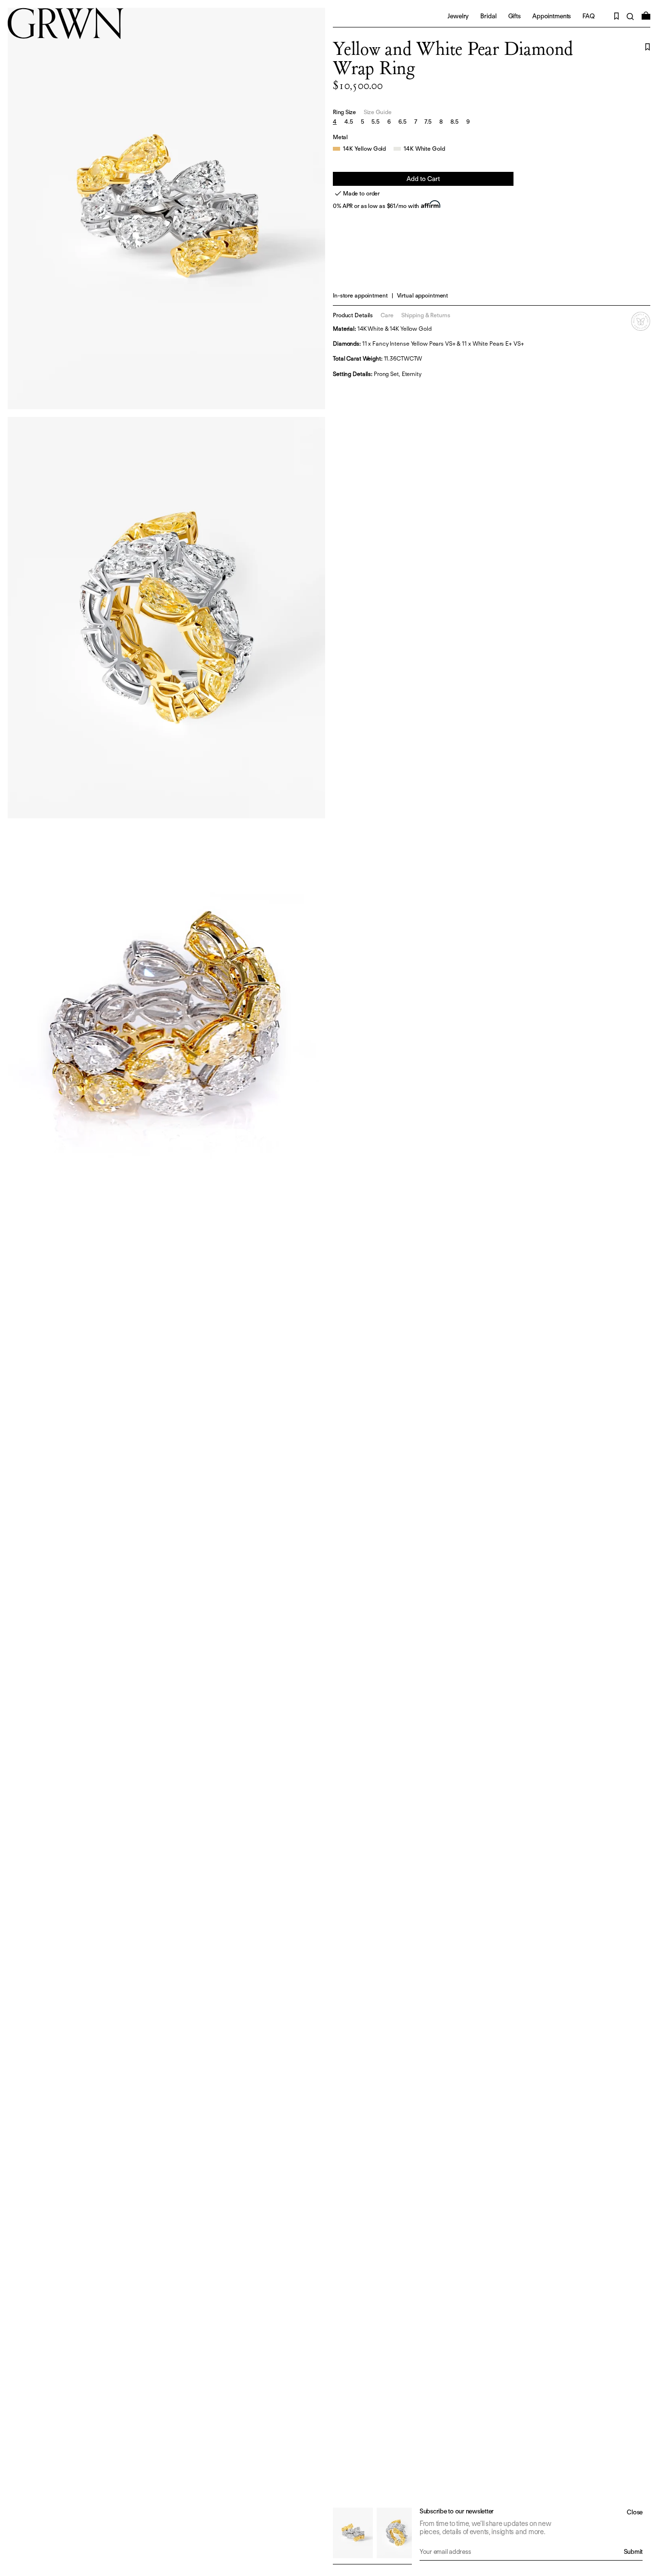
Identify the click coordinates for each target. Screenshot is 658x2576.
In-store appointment (360, 295)
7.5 (428, 122)
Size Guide (378, 112)
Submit (633, 2552)
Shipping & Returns (426, 315)
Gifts (514, 16)
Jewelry (458, 16)
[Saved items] (617, 16)
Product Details (353, 315)
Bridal (488, 16)
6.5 (402, 122)
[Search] (630, 17)
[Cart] (646, 16)
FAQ (589, 16)
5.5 (375, 122)
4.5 (349, 122)
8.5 (454, 122)
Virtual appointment (423, 295)
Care (387, 315)
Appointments (552, 16)
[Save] (648, 47)
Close (635, 2512)
